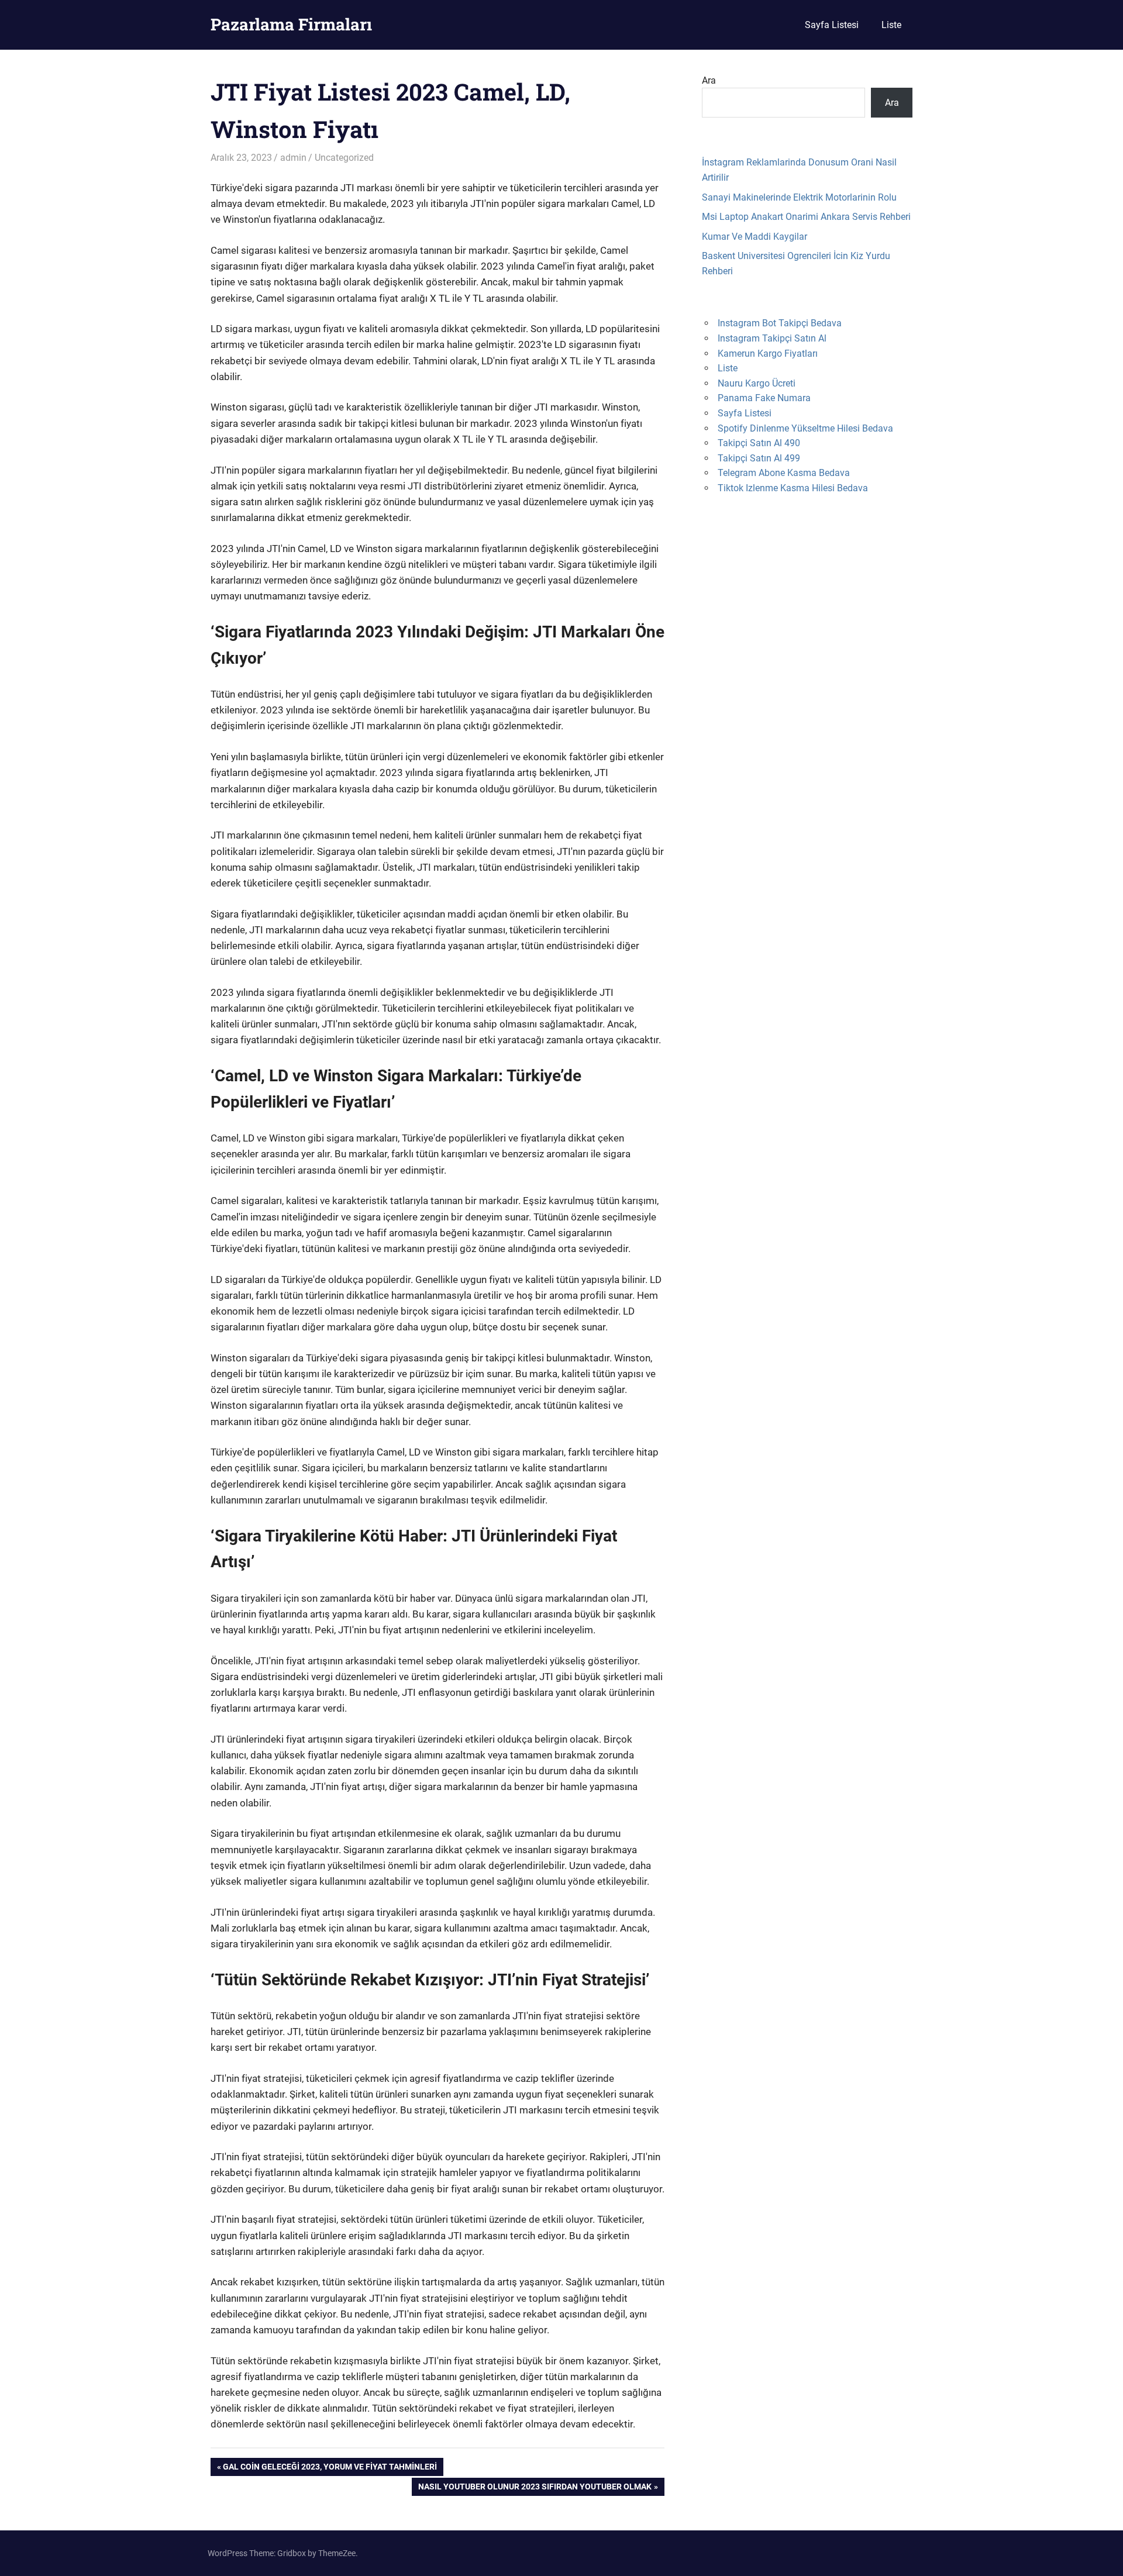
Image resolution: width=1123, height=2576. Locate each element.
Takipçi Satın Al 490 (759, 443)
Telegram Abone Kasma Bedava (784, 473)
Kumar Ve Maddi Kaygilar (755, 237)
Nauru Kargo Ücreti (757, 383)
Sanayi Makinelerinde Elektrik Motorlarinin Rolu (799, 197)
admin (293, 158)
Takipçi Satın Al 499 (759, 458)
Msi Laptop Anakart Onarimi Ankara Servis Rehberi (806, 217)
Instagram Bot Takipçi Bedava (780, 323)
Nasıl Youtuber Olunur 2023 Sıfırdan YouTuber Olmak (535, 2489)
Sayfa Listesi (832, 25)
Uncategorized (344, 158)
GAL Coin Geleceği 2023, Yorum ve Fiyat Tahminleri (330, 2469)
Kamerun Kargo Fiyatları (768, 354)
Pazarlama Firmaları (291, 24)
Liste (891, 25)
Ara (709, 80)
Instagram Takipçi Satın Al (772, 338)
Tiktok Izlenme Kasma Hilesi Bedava (793, 488)
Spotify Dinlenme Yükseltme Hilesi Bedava (805, 428)
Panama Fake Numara (764, 398)
